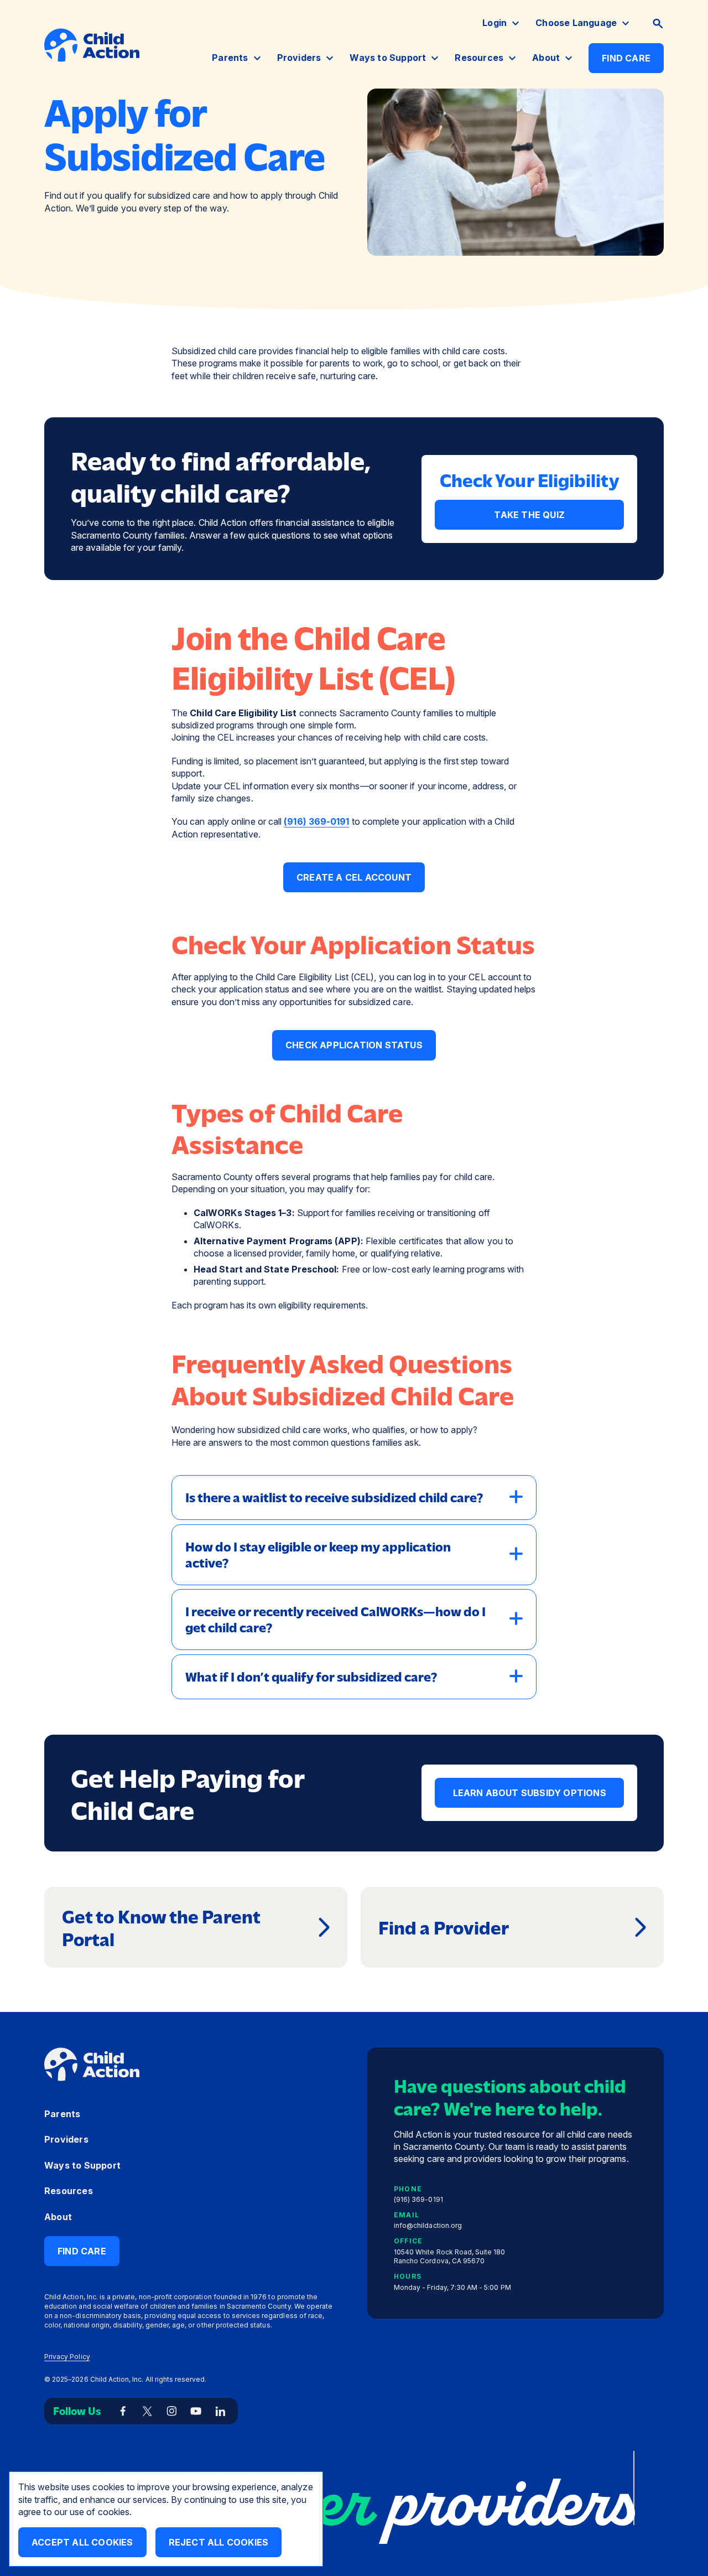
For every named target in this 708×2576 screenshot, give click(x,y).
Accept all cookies (82, 2542)
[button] (658, 24)
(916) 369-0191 (316, 821)
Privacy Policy (67, 2357)
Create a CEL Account (354, 877)
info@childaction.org (428, 2225)
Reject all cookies (219, 2542)
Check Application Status (354, 1045)
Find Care (626, 58)
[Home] (92, 45)
